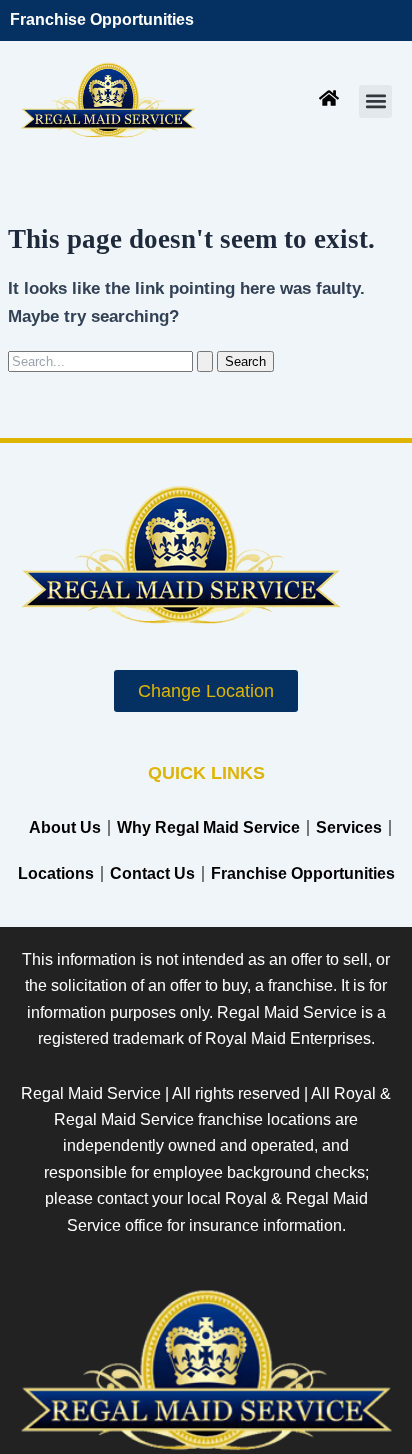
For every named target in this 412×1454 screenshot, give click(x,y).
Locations (56, 873)
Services (349, 827)
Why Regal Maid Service (208, 827)
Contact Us (152, 873)
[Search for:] (112, 361)
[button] (375, 101)
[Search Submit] (205, 361)
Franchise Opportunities (102, 19)
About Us (65, 827)
